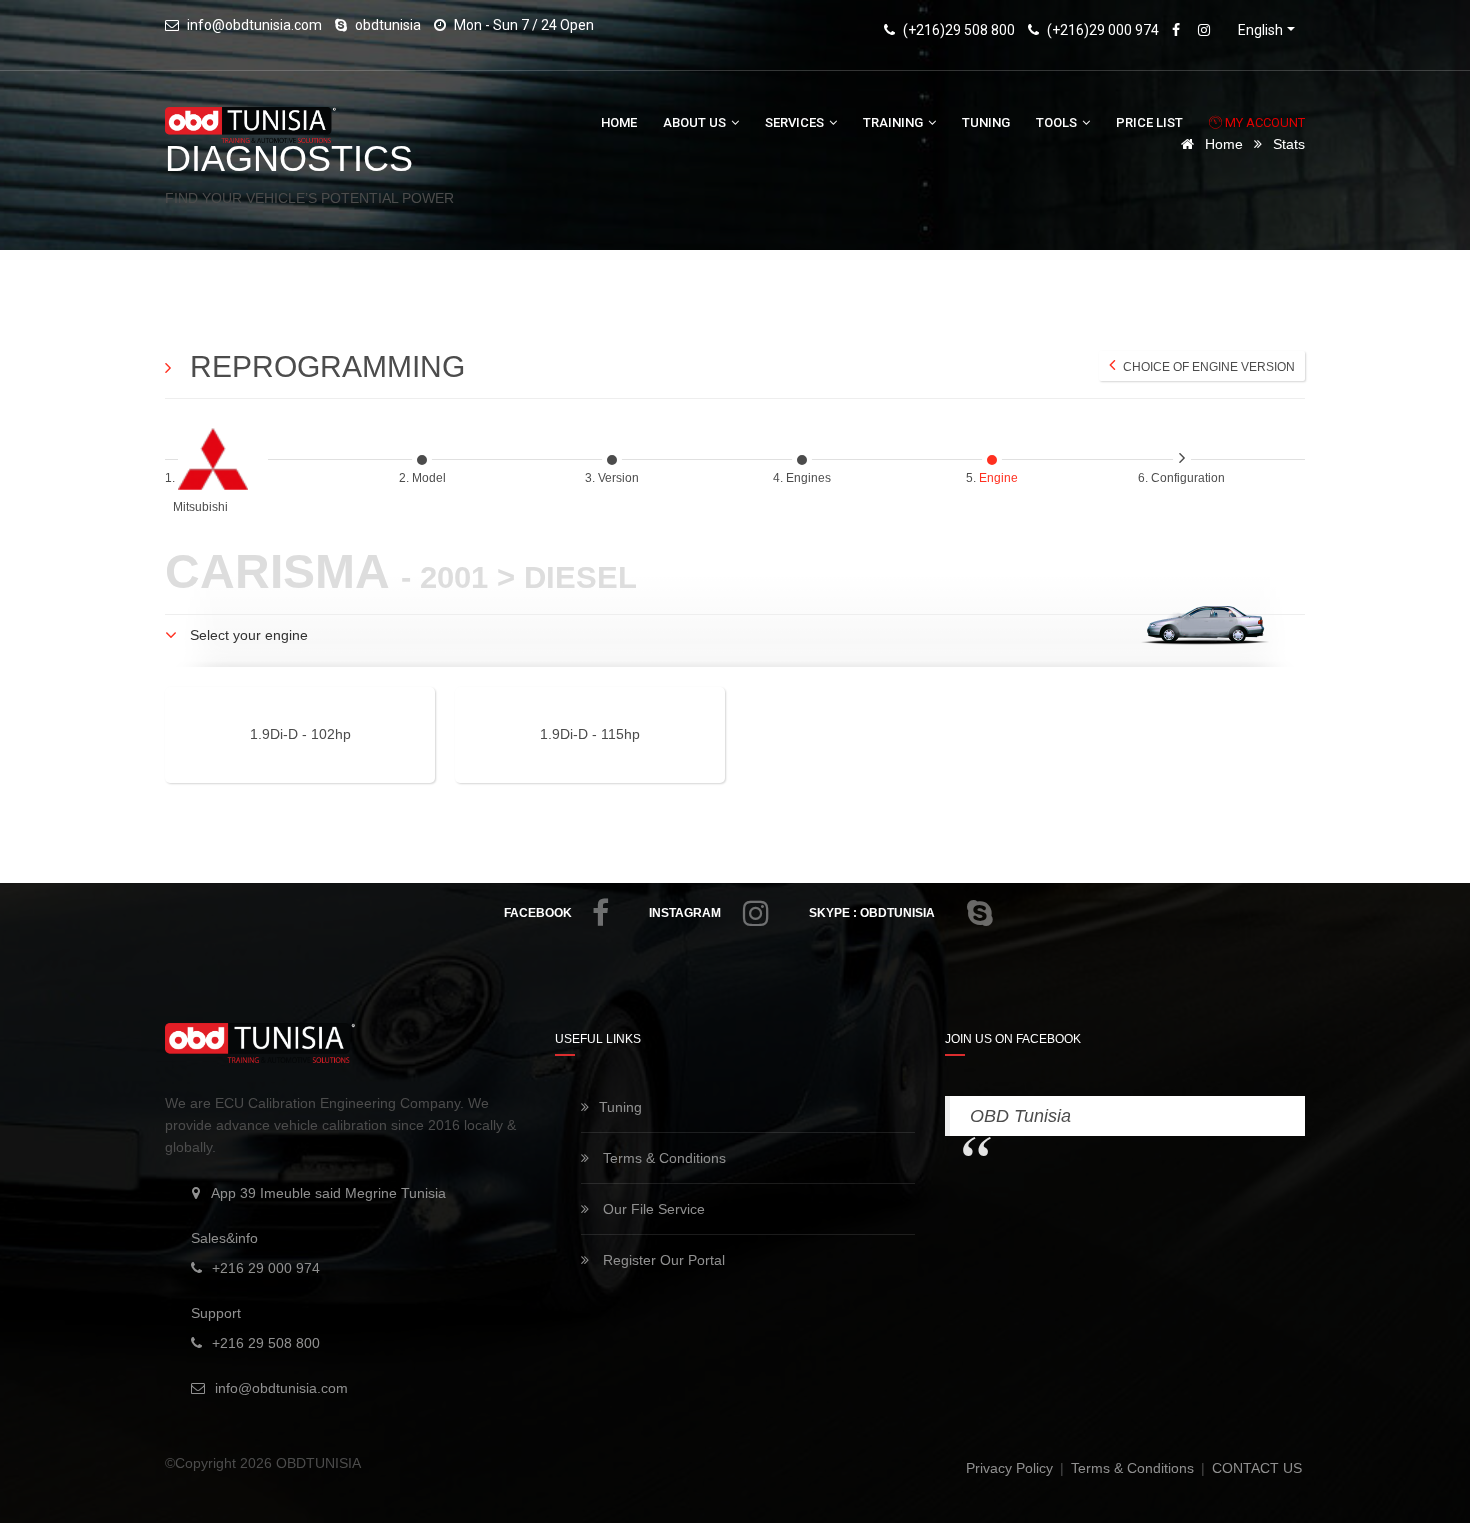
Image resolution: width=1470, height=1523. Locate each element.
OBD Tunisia (1020, 1116)
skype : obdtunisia (872, 913)
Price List (1149, 122)
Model (430, 478)
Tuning (986, 122)
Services (796, 122)
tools (1058, 122)
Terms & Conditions (662, 1158)
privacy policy (1011, 1468)
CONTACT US (1257, 1468)
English (1260, 30)
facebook (538, 913)
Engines (810, 478)
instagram (685, 913)
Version (620, 478)
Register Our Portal (662, 1260)
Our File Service (652, 1209)
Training (894, 122)
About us (696, 122)
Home (619, 122)
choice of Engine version (1207, 367)
